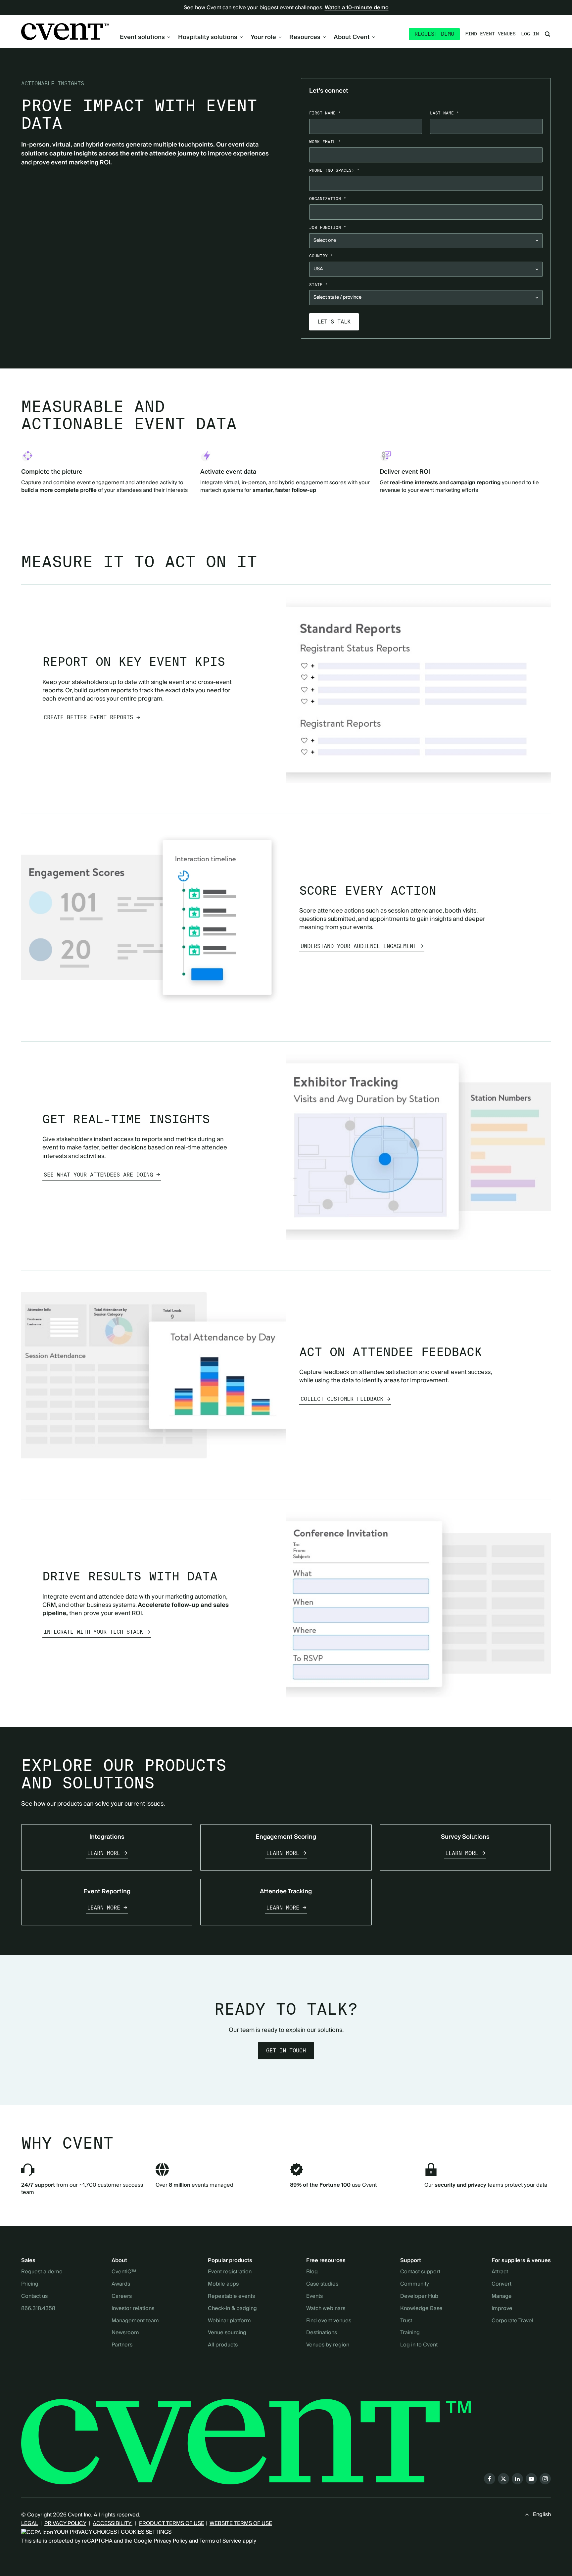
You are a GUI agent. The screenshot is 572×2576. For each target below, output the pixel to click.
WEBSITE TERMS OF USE (241, 2523)
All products (223, 2345)
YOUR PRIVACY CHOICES (85, 2532)
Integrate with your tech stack (93, 1632)
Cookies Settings (146, 2532)
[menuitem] (145, 37)
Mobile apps (223, 2284)
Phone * (334, 170)
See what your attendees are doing (98, 1175)
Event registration (230, 2272)
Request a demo (42, 2272)
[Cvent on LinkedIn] (517, 2479)
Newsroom (125, 2333)
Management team (135, 2321)
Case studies (322, 2284)
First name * (325, 113)
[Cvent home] (65, 32)
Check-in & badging (232, 2309)
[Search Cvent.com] (548, 34)
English (542, 2514)
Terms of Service (220, 2541)
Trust (406, 2321)
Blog (312, 2272)
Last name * (445, 113)
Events (314, 2297)
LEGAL (29, 2523)
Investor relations (133, 2309)
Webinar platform (229, 2321)
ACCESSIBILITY (113, 2523)
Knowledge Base (421, 2309)
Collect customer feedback (342, 1399)
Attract (500, 2272)
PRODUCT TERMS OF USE (172, 2523)
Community (415, 2284)
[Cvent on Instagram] (545, 2479)
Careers (122, 2297)
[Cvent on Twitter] (503, 2479)
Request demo (434, 34)
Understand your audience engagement (358, 946)
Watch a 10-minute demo (357, 8)
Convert (501, 2284)
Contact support (420, 2272)
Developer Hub (419, 2297)
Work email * (325, 142)
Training (410, 2333)
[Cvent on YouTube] (531, 2479)
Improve (502, 2309)
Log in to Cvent (419, 2345)
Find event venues (490, 34)
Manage (502, 2297)
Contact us (34, 2297)
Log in (530, 34)
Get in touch (286, 2051)
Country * (321, 256)
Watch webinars (326, 2309)
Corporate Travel (512, 2321)
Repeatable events (231, 2297)
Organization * (328, 199)
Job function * (328, 227)
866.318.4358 (38, 2309)
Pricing (30, 2284)
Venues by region (328, 2345)
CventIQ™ (124, 2272)
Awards (121, 2284)
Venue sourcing (227, 2333)
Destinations (322, 2333)
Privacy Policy (171, 2541)
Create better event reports (88, 717)
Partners (122, 2345)
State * (318, 285)
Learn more (104, 1853)
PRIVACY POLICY (65, 2523)
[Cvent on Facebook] (490, 2479)
